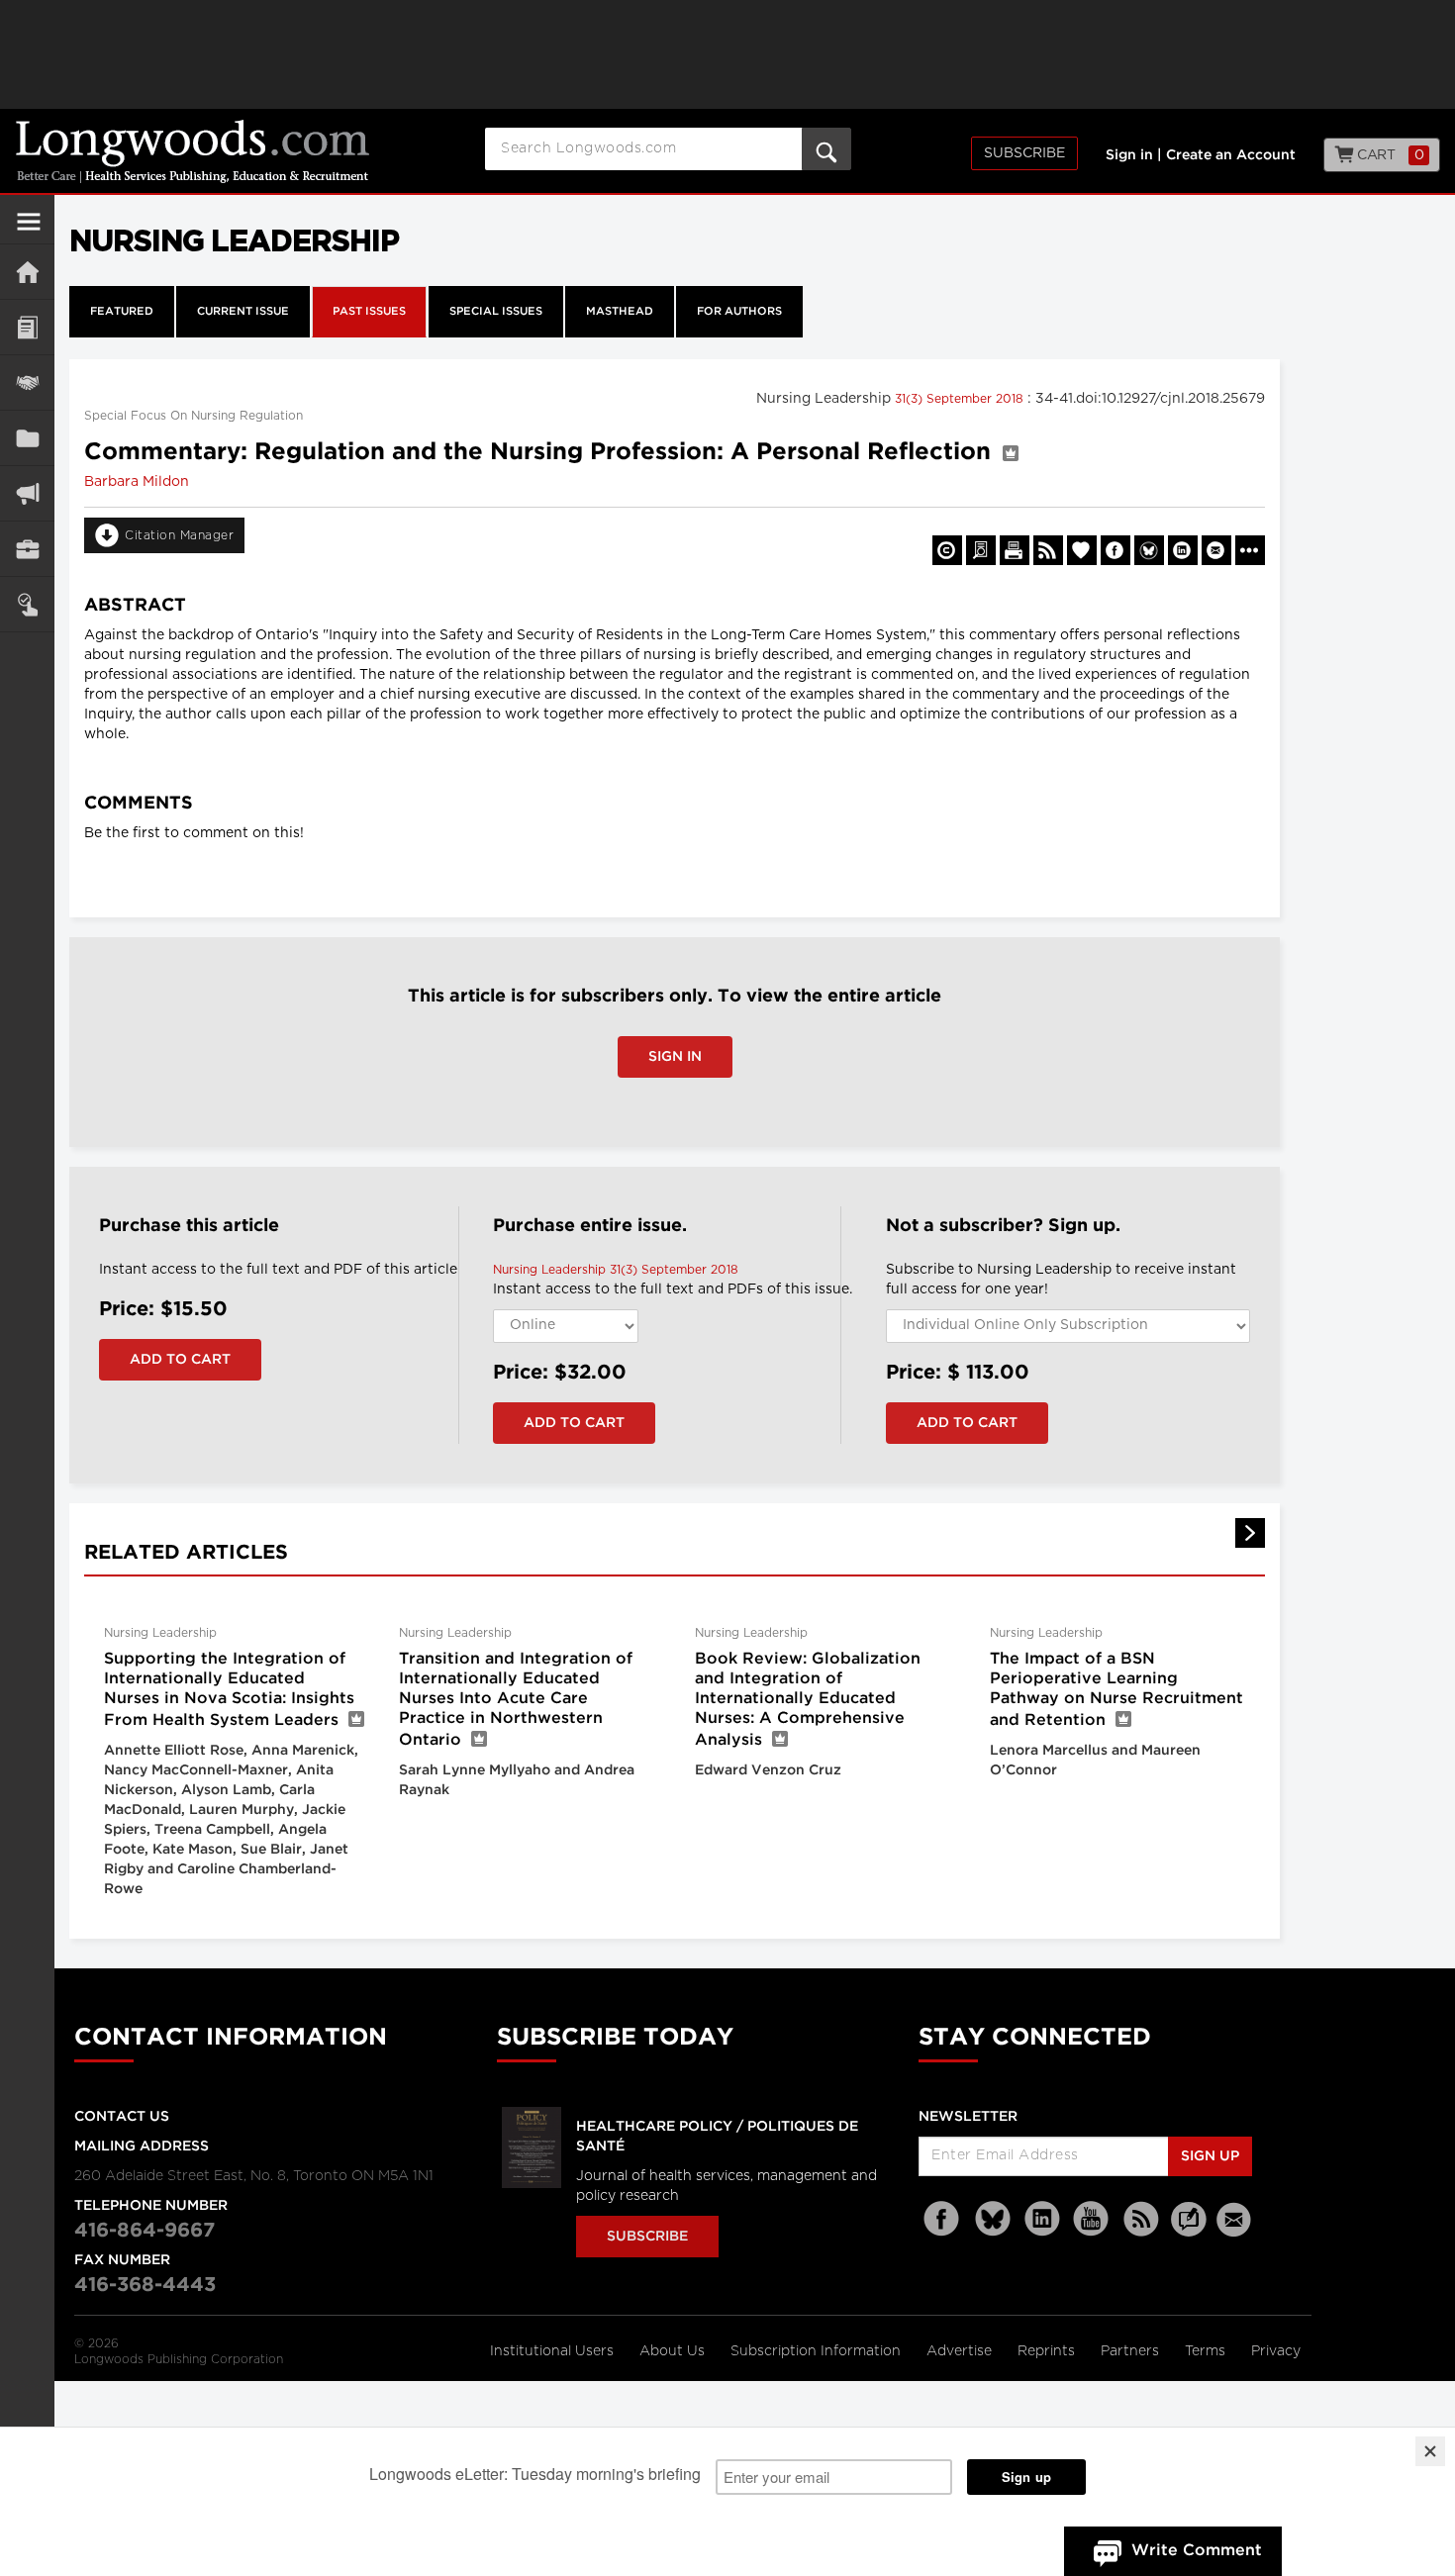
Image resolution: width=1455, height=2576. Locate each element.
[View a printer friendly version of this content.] (1015, 550)
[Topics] (27, 327)
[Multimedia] (27, 493)
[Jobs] (27, 549)
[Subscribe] (27, 604)
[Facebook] (943, 2219)
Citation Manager (179, 535)
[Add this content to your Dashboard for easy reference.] (1082, 550)
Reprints (1048, 2351)
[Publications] (27, 438)
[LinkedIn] (1042, 2219)
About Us (674, 2351)
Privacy (1276, 2351)
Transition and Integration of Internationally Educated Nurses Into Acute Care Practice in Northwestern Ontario (516, 1700)
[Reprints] (947, 550)
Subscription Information (816, 2351)
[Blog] (1189, 2231)
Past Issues (369, 312)
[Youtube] (1092, 2219)
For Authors (739, 312)
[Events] (27, 382)
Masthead (620, 312)
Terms (1207, 2351)
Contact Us (122, 2117)
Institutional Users (554, 2351)
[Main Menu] (29, 230)
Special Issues (496, 312)
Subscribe (1024, 153)
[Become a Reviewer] (981, 550)
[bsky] (993, 2219)
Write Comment (1197, 2551)
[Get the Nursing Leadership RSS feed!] (1048, 550)
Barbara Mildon (137, 482)
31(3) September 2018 (961, 399)
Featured (122, 312)
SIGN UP (1210, 2156)
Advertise (961, 2351)
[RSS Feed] (1141, 2219)
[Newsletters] (1236, 2219)
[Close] (1430, 2451)
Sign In (675, 1057)
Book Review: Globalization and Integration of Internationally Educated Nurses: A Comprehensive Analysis (808, 1700)
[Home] (27, 272)
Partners (1132, 2351)
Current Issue (243, 312)
